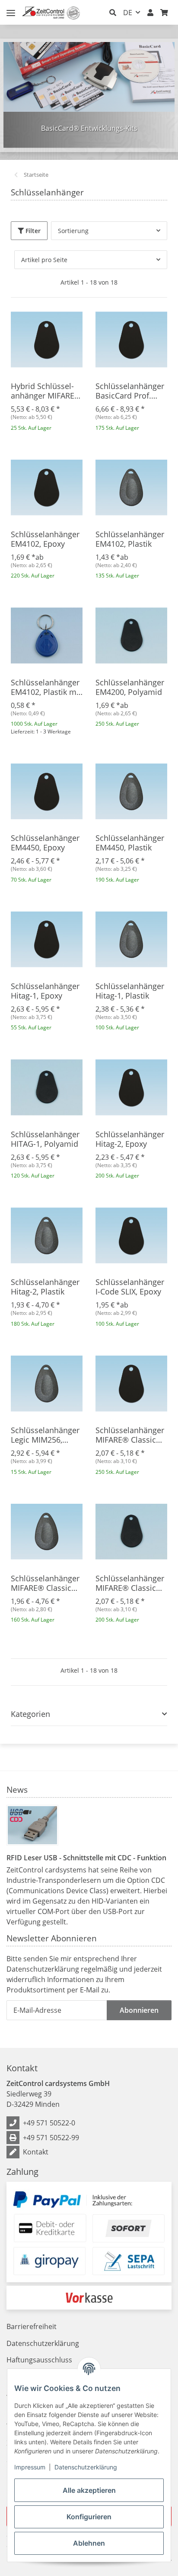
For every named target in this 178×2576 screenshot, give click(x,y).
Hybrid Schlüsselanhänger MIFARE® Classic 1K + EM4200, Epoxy (46, 391)
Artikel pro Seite (44, 260)
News (17, 1789)
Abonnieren (139, 2010)
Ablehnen (89, 2543)
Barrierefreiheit (32, 2326)
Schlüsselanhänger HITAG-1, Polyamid (45, 1139)
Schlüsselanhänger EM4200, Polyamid (130, 687)
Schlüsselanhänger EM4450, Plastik (130, 843)
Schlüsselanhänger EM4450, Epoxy (45, 843)
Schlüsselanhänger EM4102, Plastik (130, 539)
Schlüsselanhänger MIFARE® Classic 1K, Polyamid (130, 1583)
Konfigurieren (89, 2517)
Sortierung (73, 231)
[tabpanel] (89, 95)
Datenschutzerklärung (86, 2467)
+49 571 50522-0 (49, 2123)
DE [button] (128, 13)
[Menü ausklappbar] (11, 9)
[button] (113, 13)
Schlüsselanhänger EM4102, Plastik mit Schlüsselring (46, 687)
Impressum (30, 2467)
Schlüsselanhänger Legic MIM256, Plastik (45, 1435)
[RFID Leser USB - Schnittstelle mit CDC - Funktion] (32, 1825)
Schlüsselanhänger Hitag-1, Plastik (130, 991)
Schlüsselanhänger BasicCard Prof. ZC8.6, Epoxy (130, 391)
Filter (32, 231)
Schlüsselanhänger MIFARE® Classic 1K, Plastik (45, 1583)
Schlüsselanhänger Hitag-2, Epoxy (130, 1139)
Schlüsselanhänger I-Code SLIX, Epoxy (130, 1287)
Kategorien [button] (30, 1714)
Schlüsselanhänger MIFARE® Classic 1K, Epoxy (130, 1435)
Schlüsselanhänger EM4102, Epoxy (45, 539)
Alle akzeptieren (89, 2490)
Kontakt (36, 2152)
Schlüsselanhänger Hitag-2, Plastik (45, 1287)
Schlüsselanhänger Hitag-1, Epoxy (45, 991)
